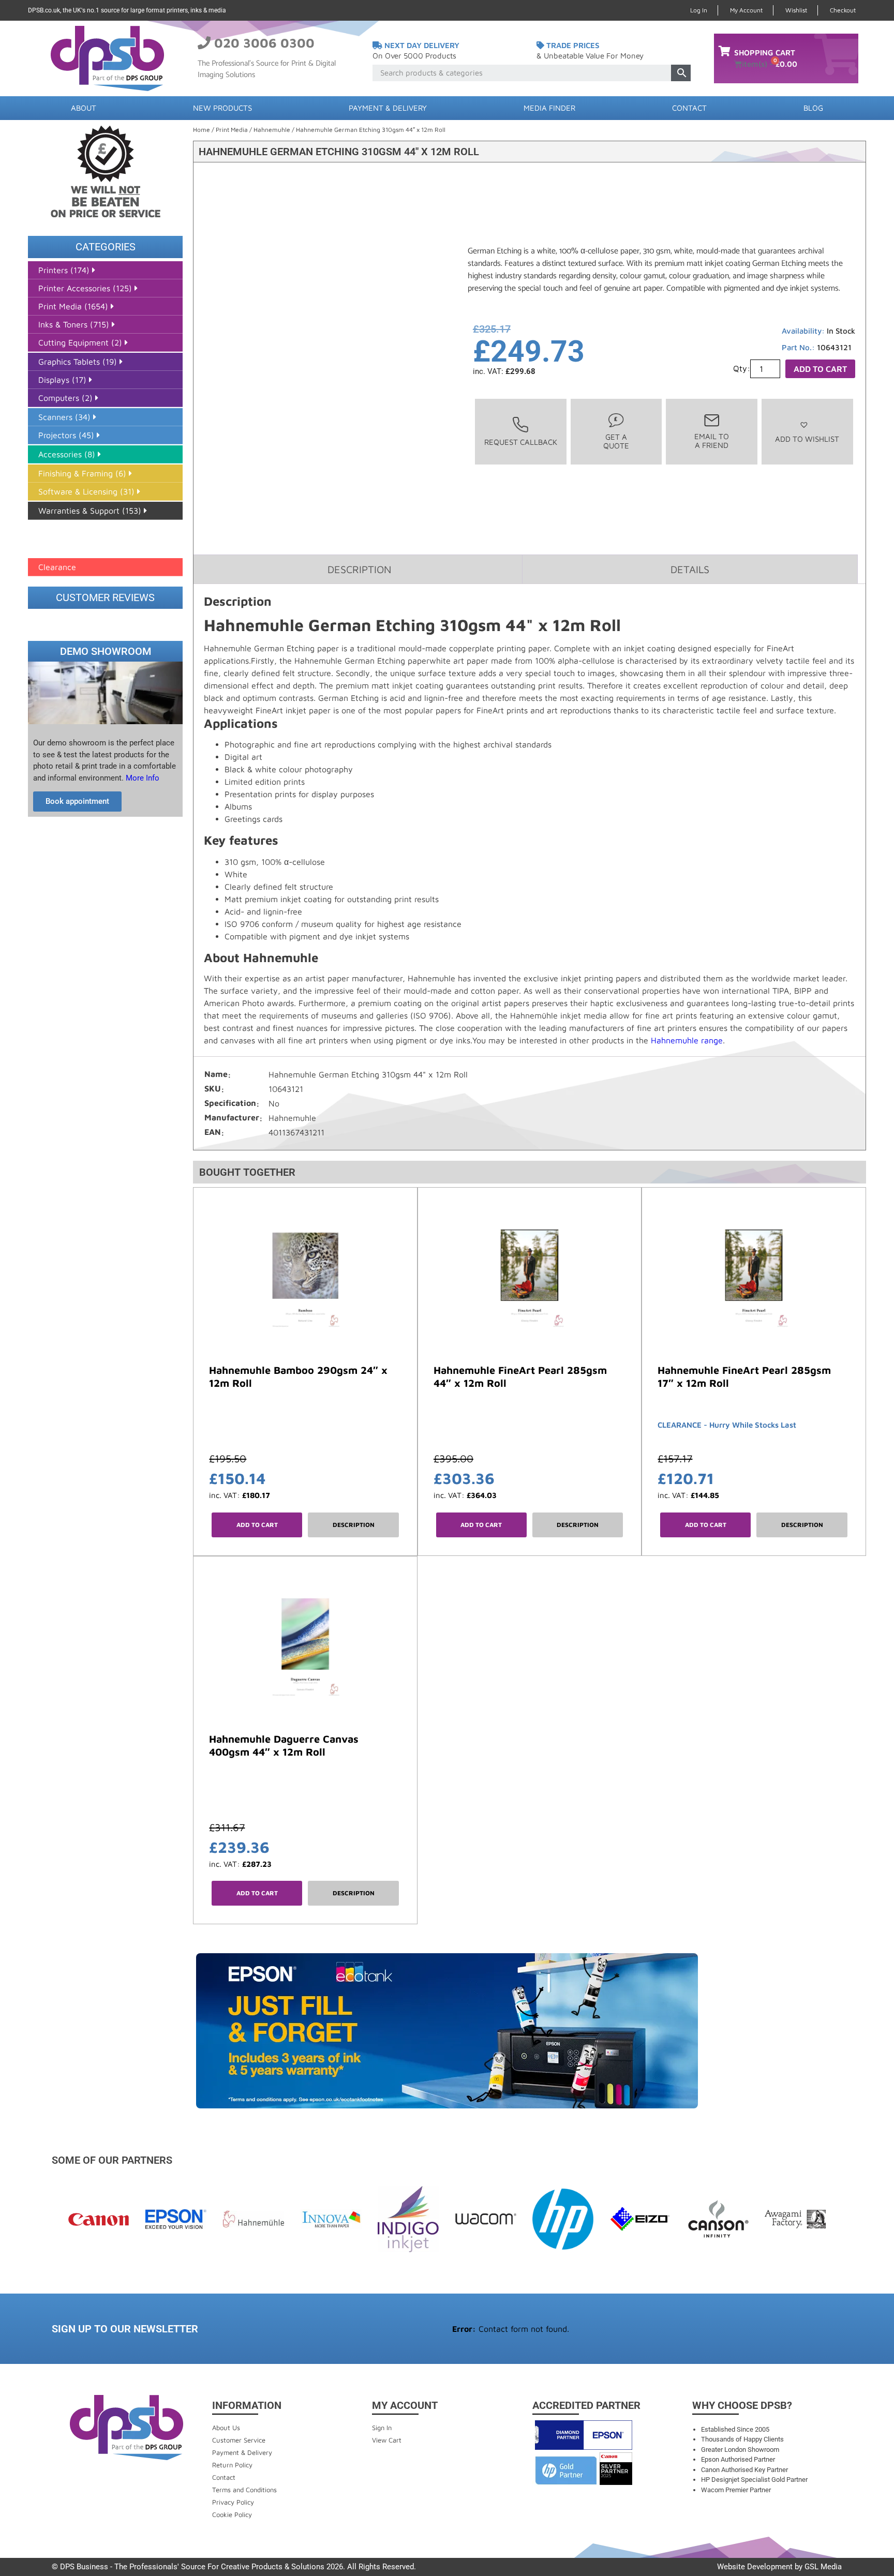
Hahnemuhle (272, 130)
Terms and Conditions (244, 2490)
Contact (689, 108)
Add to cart (820, 369)
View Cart (387, 2440)
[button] (807, 432)
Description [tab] (359, 569)
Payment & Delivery (388, 108)
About (84, 108)
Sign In (382, 2428)
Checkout (843, 10)
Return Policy (232, 2465)
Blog (813, 108)
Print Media (232, 130)
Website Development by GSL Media (779, 2567)
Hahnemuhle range (687, 1040)
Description (354, 1525)
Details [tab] (690, 569)
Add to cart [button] (257, 1525)
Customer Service (239, 2440)
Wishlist (796, 10)
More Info (141, 778)
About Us (226, 2428)
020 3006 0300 (264, 43)
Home (202, 130)
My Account (746, 10)
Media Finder (549, 108)
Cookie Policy (232, 2514)
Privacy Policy (233, 2502)
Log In (699, 10)
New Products (222, 108)
